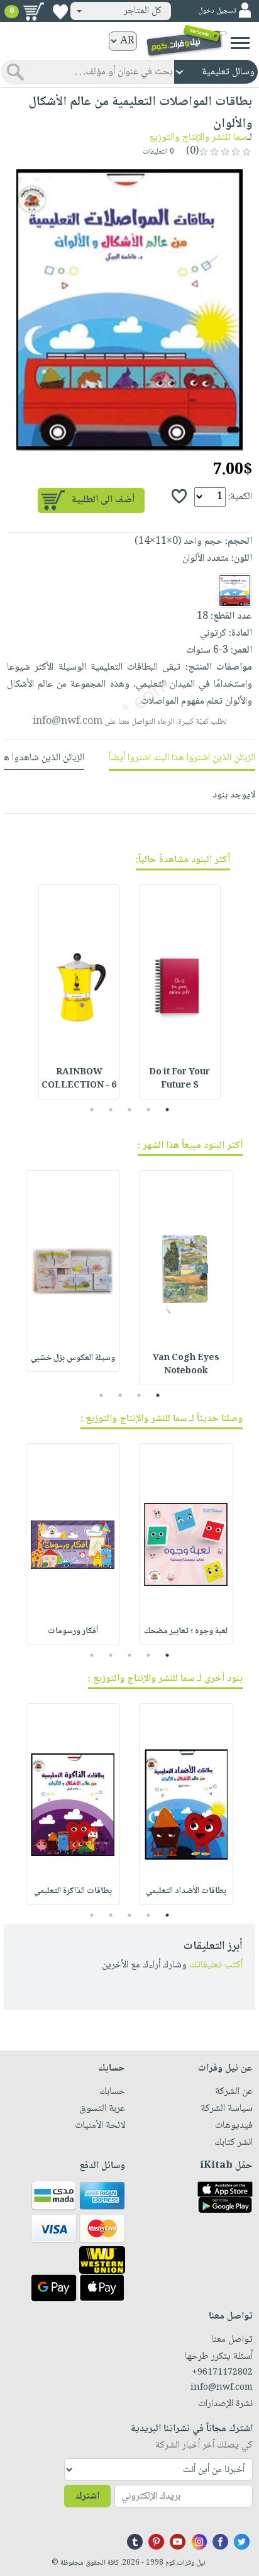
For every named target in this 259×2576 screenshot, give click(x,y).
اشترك (87, 2496)
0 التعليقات (159, 152)
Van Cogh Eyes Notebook (186, 1365)
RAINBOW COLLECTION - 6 (79, 1079)
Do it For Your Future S (179, 1079)
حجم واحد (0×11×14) (179, 542)
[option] (129, 310)
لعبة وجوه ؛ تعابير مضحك (186, 1631)
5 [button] (92, 1110)
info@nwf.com (68, 722)
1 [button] (168, 1110)
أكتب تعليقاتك (216, 1965)
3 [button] (130, 1110)
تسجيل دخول (217, 11)
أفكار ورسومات (73, 1631)
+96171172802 (222, 2373)
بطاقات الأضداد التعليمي (186, 1891)
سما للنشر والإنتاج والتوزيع (198, 138)
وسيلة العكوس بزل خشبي (73, 1358)
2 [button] (149, 1110)
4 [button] (111, 1110)
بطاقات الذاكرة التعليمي (73, 1891)
